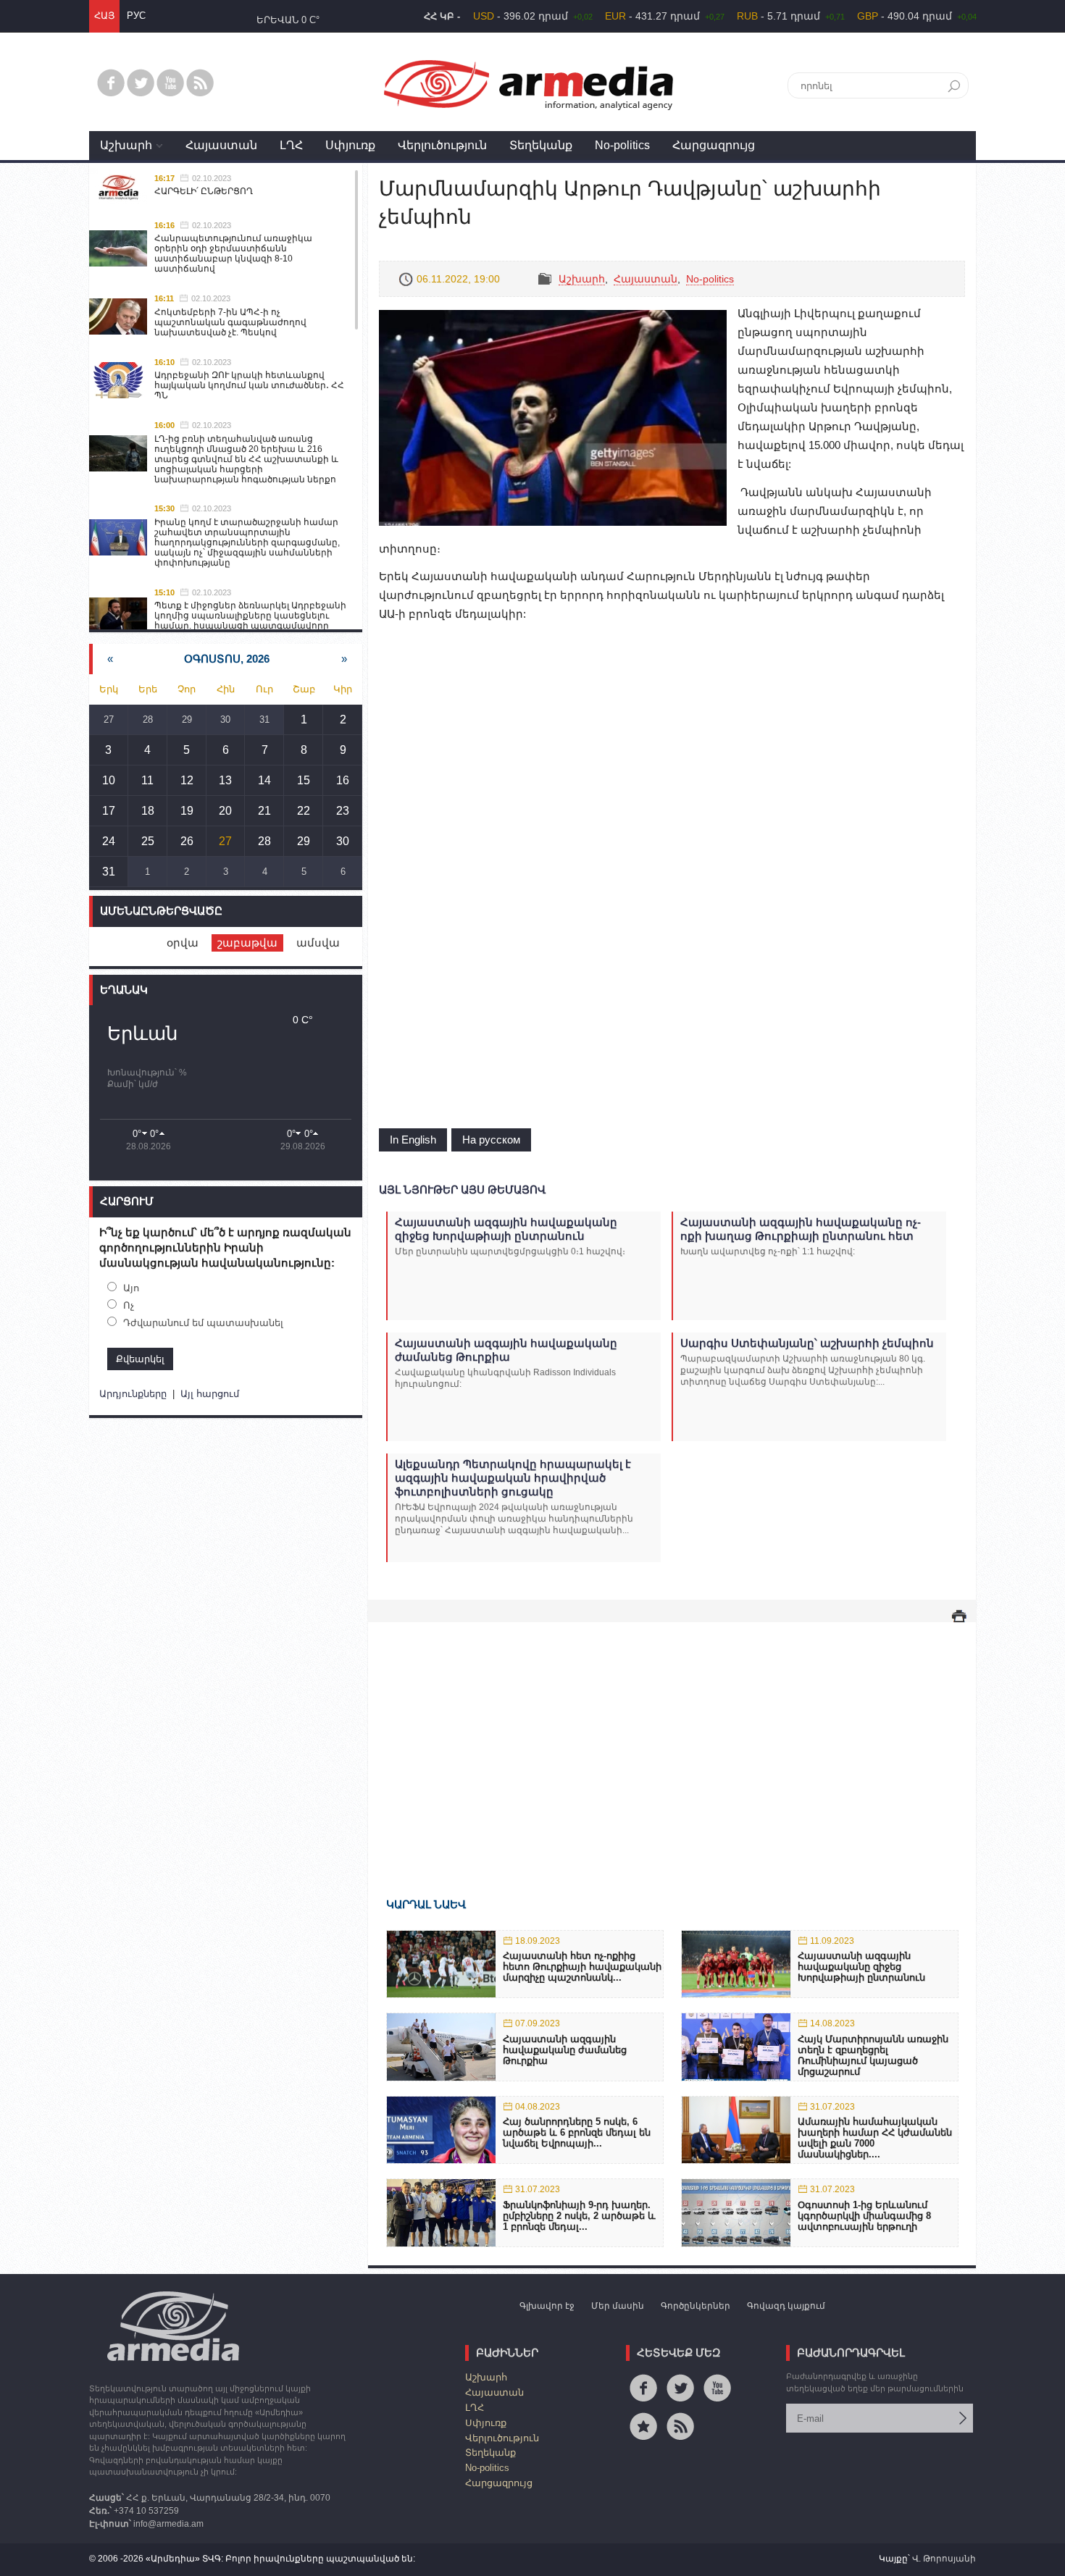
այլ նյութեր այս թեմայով (462, 1190)
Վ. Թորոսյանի (944, 2559)
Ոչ (129, 1305)
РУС (136, 16)
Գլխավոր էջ (547, 2306)
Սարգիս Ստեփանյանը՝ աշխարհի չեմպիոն (807, 1343)
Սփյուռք (350, 145)
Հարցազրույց (714, 145)
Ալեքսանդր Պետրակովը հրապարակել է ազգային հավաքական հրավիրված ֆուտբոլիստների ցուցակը (513, 1478)
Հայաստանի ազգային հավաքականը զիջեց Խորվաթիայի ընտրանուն (506, 1229)
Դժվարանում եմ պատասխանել (203, 1323)
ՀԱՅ (104, 16)
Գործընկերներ (696, 2306)
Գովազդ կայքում (786, 2306)
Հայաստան (221, 145)
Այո (131, 1288)
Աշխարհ (126, 145)
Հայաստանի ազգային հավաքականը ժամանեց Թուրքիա (506, 1350)
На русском (491, 1140)
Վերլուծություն (442, 145)
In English (413, 1140)
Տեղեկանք (541, 145)
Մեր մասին (618, 2306)
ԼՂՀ (291, 145)
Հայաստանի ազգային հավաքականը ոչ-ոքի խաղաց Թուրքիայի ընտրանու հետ (801, 1229)
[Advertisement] (672, 1739)
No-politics (622, 145)
